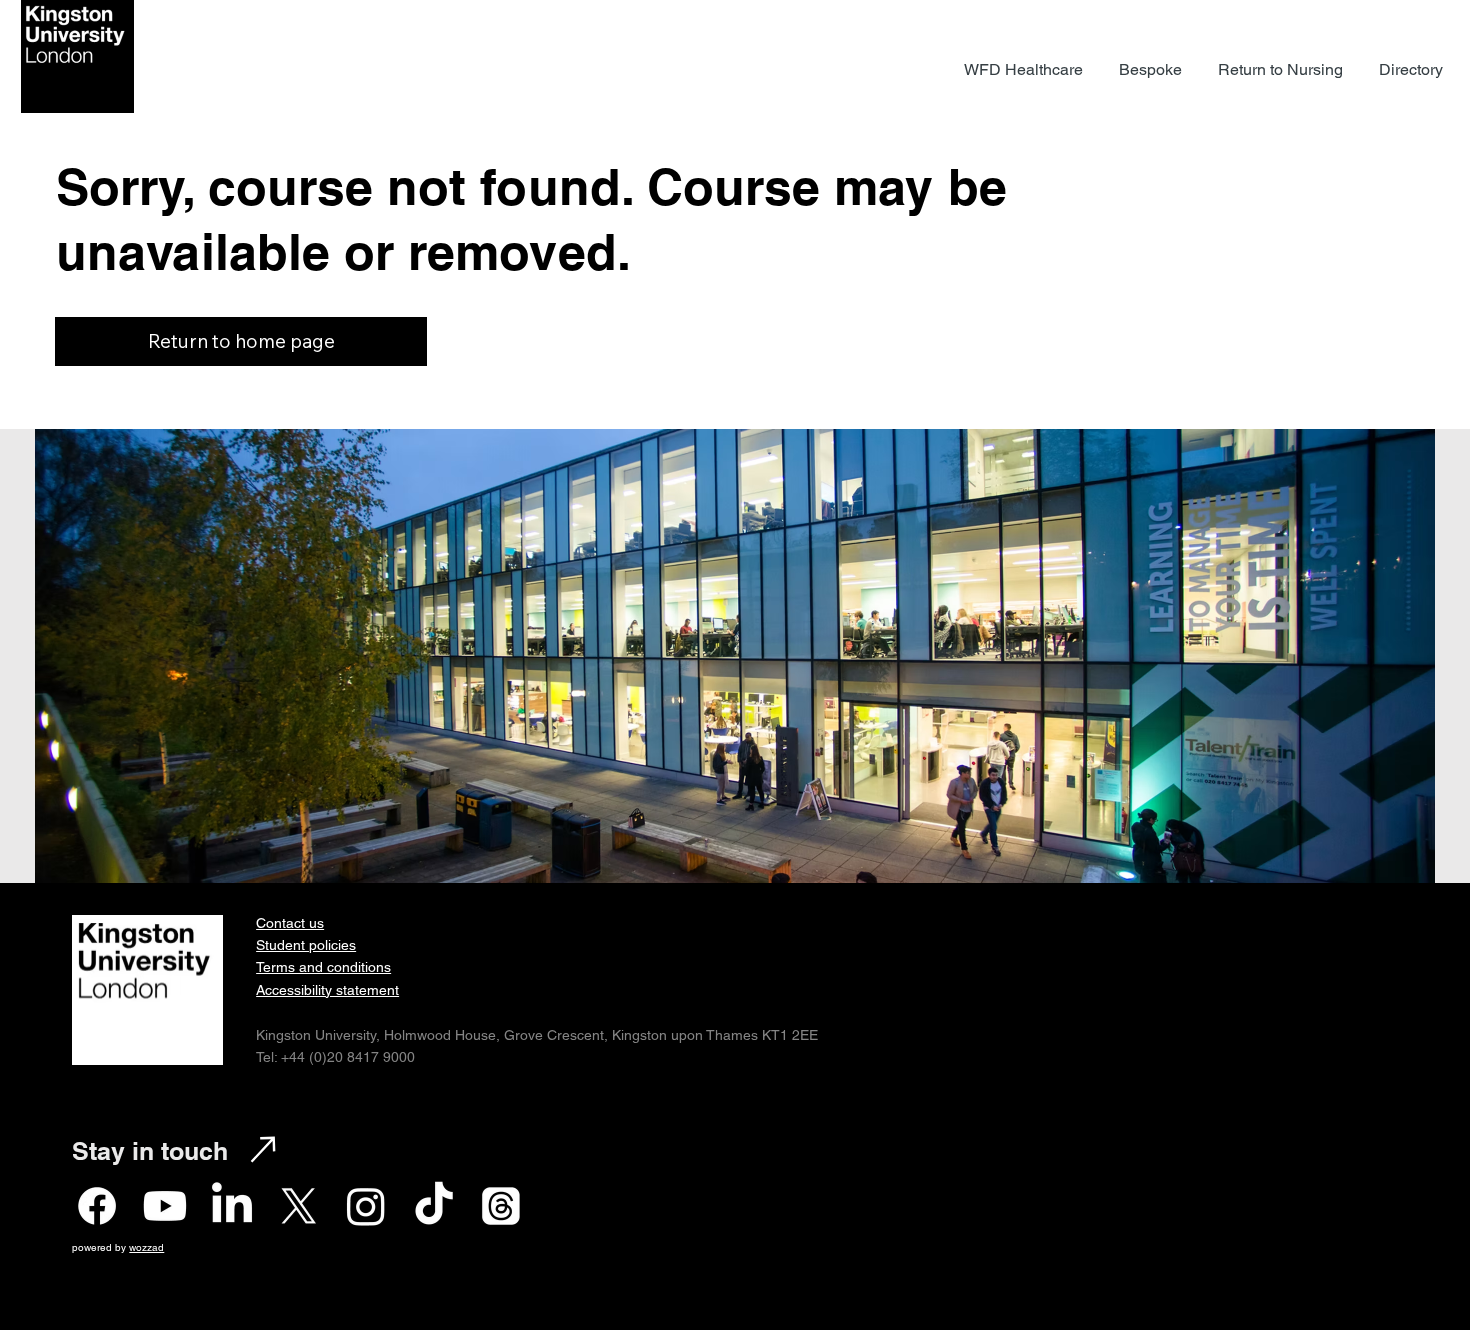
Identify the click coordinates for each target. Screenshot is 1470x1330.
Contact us (290, 923)
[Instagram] (366, 1206)
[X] (299, 1206)
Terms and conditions (323, 967)
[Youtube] (165, 1206)
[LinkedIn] (232, 1206)
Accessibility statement (327, 990)
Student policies (306, 945)
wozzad (146, 1247)
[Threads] (501, 1206)
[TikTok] (434, 1206)
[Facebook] (97, 1206)
